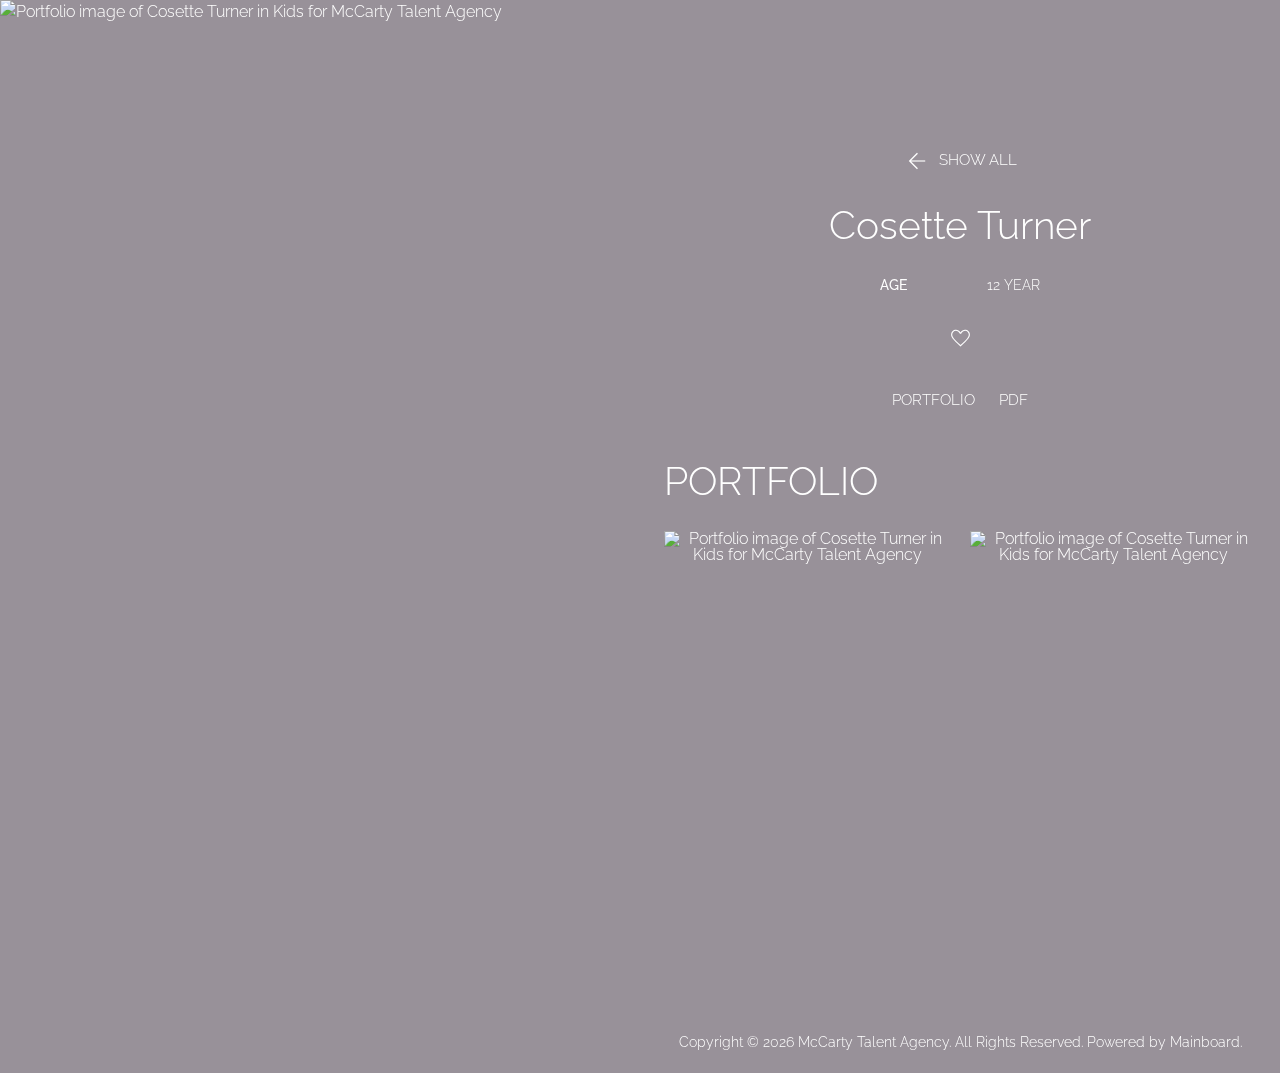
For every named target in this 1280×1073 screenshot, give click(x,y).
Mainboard (1205, 1042)
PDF (1013, 400)
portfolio (933, 400)
